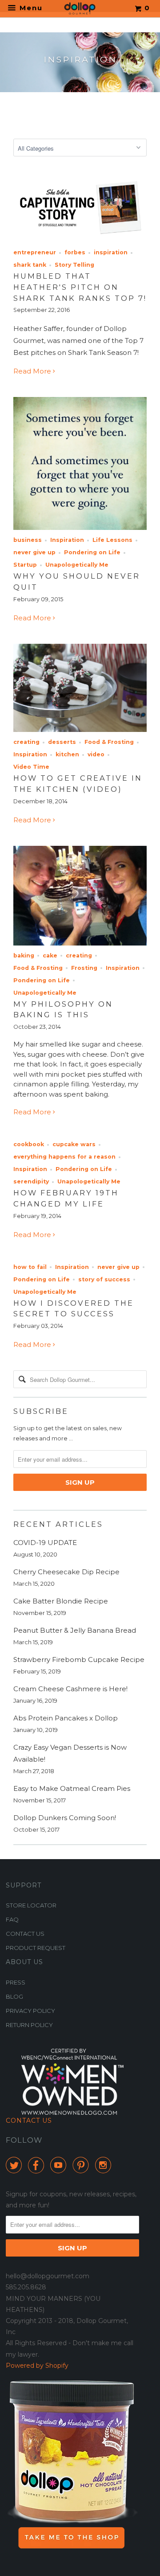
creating (26, 742)
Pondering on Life (92, 552)
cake (50, 955)
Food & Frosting (109, 742)
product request (36, 1948)
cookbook (29, 1144)
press (16, 1982)
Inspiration (67, 540)
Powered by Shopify (37, 2366)
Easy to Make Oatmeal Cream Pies (72, 1788)
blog (14, 1996)
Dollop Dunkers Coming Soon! (65, 1818)
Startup (25, 565)
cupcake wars (74, 1144)
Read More (33, 371)
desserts (62, 742)
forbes (75, 252)
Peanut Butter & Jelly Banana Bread (75, 1630)
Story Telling (74, 265)
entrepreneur (35, 252)
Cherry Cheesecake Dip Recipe (66, 1572)
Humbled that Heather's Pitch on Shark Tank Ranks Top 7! (80, 287)
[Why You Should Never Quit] (80, 527)
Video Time (31, 767)
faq (12, 1919)
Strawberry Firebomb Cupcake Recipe (79, 1660)
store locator (31, 1905)
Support (24, 1885)
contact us (25, 1934)
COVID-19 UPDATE (45, 1543)
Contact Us (29, 2121)
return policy (29, 2025)
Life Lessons (112, 540)
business (28, 540)
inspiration (111, 252)
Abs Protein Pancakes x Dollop (66, 1718)
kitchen (67, 754)
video (96, 754)
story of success (104, 1279)
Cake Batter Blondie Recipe (61, 1601)
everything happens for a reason (64, 1157)
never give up (34, 552)
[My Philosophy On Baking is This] (80, 943)
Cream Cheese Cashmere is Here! (70, 1689)
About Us (24, 1962)
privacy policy (30, 2011)
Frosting (84, 968)
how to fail (30, 1267)
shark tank (30, 265)
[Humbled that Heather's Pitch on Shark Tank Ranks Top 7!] (80, 240)
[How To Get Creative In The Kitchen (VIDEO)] (80, 730)
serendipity (31, 1181)
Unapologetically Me (77, 565)
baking (24, 955)
